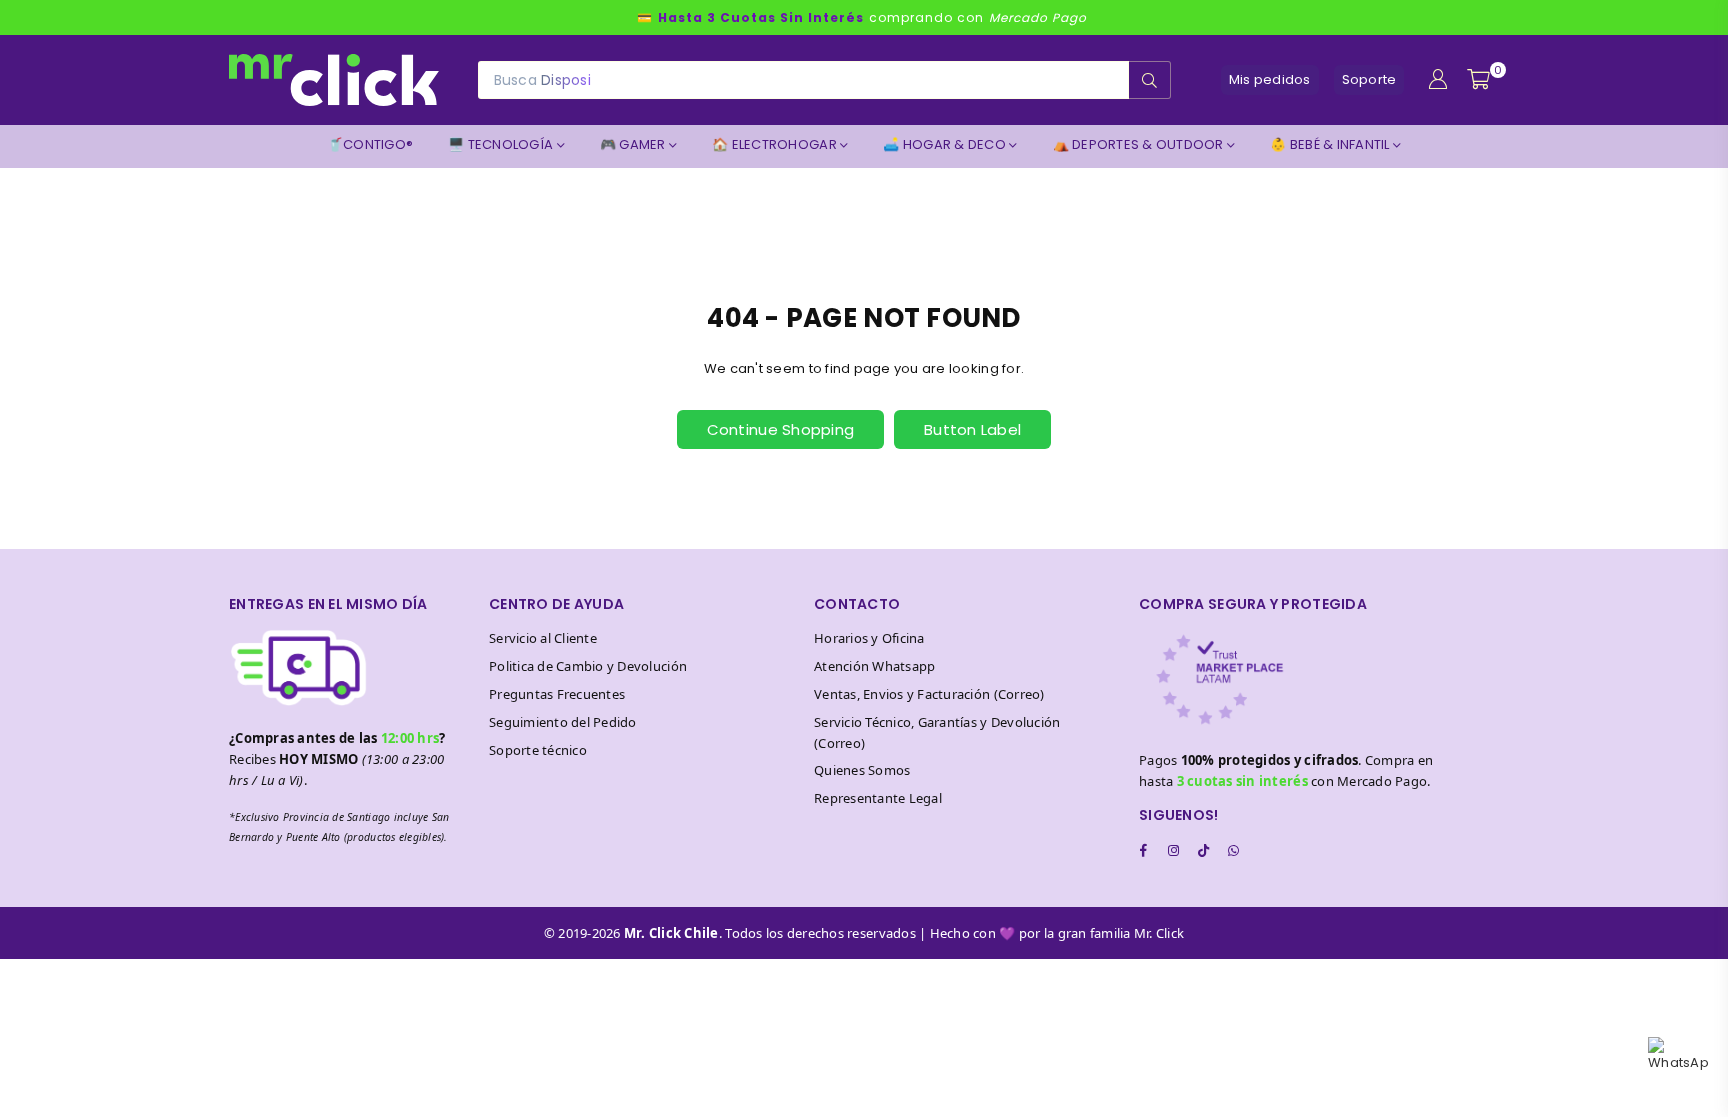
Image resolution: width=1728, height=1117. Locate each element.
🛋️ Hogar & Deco (946, 144)
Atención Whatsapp (874, 666)
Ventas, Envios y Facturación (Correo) (929, 694)
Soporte (1369, 79)
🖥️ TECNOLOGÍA (502, 144)
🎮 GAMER (634, 144)
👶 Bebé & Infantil (1331, 144)
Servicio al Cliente (543, 638)
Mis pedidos (1270, 79)
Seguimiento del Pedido (563, 722)
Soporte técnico (538, 750)
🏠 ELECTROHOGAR (776, 144)
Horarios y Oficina (869, 638)
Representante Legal (878, 798)
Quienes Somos (862, 770)
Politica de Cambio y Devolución (588, 666)
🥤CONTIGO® (370, 144)
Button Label (972, 429)
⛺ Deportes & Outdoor (1140, 144)
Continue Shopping (780, 429)
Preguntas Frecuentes (557, 694)
